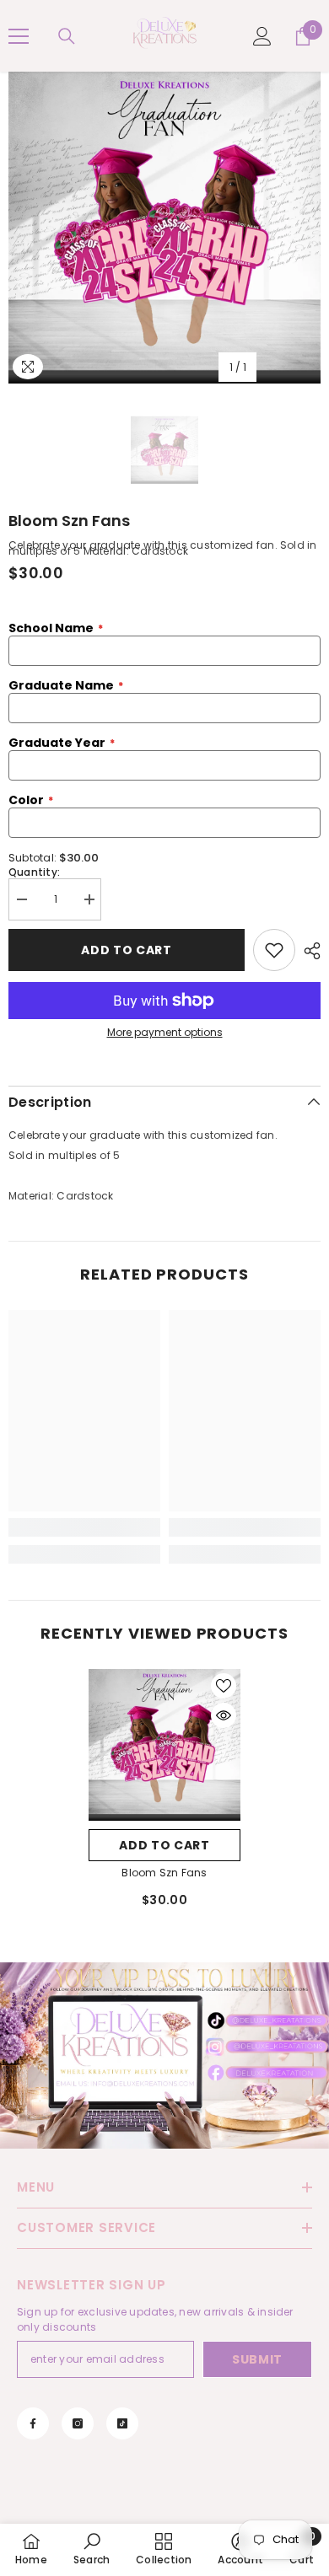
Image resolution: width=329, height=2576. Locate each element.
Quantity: (34, 872)
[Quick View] (224, 1715)
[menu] (19, 36)
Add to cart (164, 1845)
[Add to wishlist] (274, 950)
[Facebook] (33, 2423)
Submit (257, 2359)
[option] (164, 228)
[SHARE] (308, 951)
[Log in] (262, 36)
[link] (84, 1527)
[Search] (67, 36)
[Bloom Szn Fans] (164, 1745)
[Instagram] (78, 2423)
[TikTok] (122, 2423)
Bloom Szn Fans (164, 1873)
